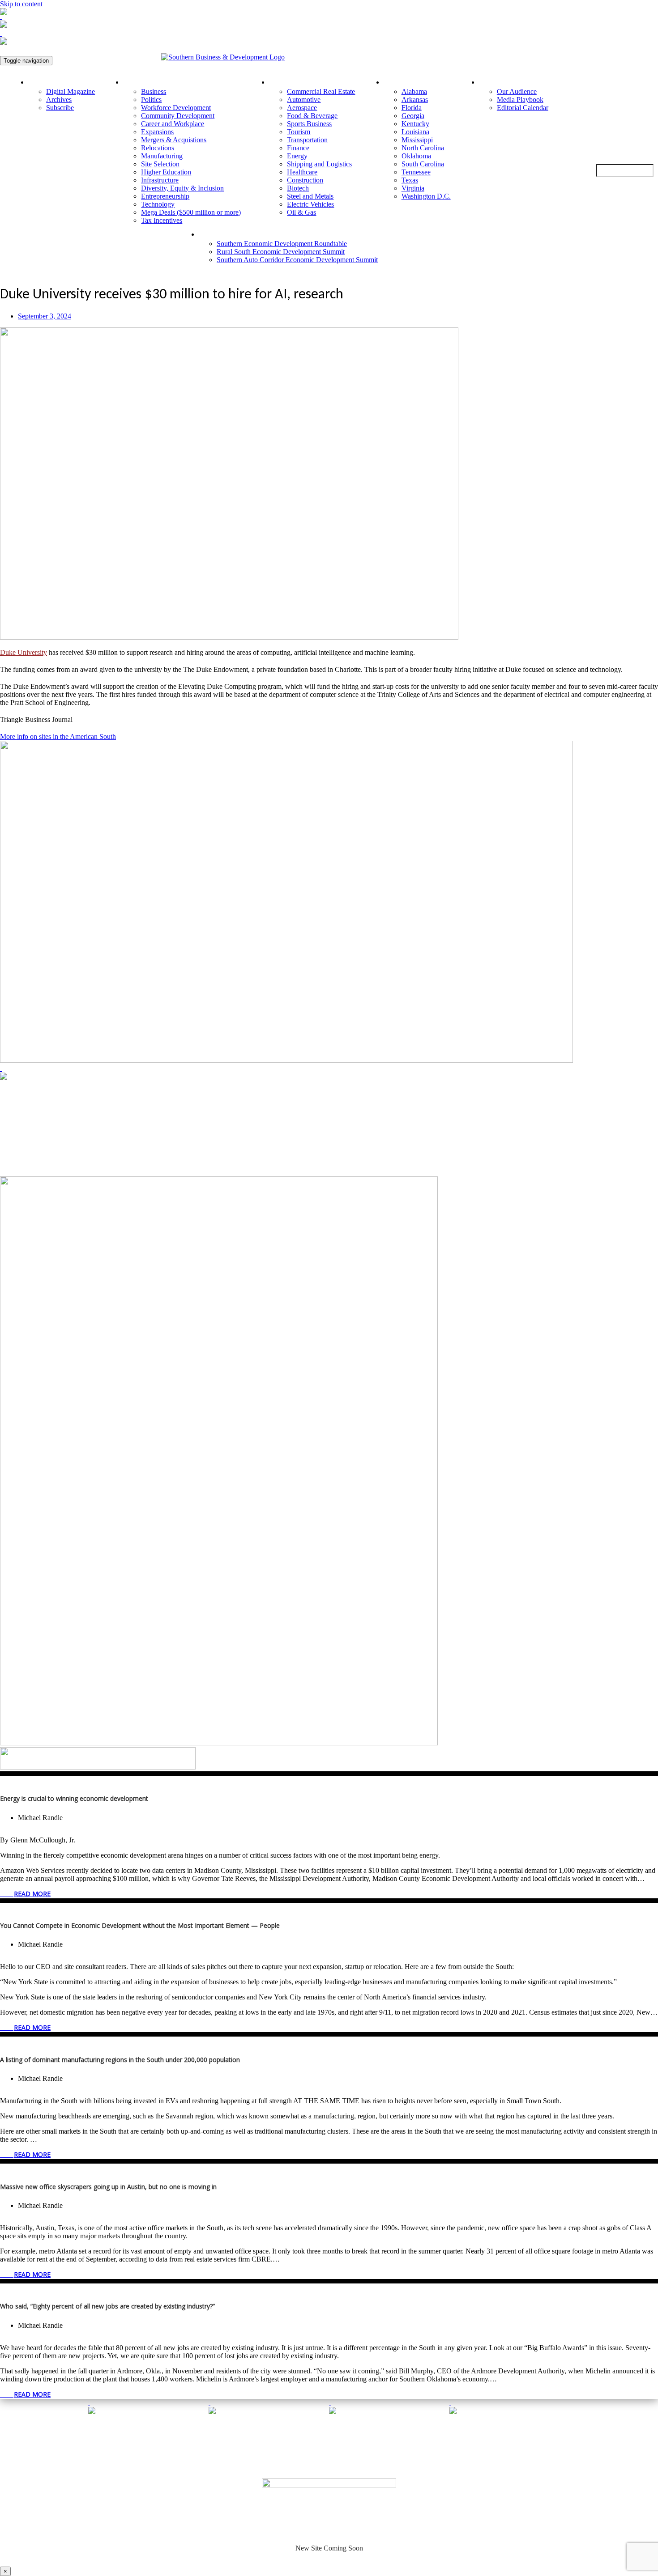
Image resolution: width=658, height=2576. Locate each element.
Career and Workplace (173, 124)
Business (154, 91)
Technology (158, 204)
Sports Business (309, 124)
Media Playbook (520, 100)
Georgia (413, 116)
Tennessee (416, 172)
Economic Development (162, 82)
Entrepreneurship (165, 196)
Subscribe (60, 108)
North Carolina (423, 148)
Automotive (304, 100)
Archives (59, 100)
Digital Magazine (70, 91)
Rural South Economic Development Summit (281, 252)
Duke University (23, 652)
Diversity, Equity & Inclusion (182, 188)
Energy (297, 156)
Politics (151, 100)
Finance (298, 148)
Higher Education (166, 172)
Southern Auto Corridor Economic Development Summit (297, 260)
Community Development (178, 116)
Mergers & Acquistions (174, 140)
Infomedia (353, 2465)
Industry (285, 82)
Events (213, 234)
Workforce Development (176, 108)
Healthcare (302, 172)
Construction (305, 180)
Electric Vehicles (310, 204)
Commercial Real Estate (321, 91)
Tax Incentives (162, 220)
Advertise (497, 82)
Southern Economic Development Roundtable (282, 244)
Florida (412, 108)
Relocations (158, 148)
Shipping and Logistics (319, 164)
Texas (410, 180)
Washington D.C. (426, 196)
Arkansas (415, 100)
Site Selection (160, 164)
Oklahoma (416, 156)
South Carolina (423, 164)
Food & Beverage (312, 116)
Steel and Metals (310, 196)
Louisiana (415, 132)
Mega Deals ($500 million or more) (191, 212)
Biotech (298, 188)
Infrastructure (160, 180)
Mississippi (417, 140)
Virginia (413, 188)
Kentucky (415, 124)
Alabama (414, 91)
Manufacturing (162, 156)
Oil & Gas (301, 212)
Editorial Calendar (523, 108)
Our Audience (517, 91)
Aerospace (302, 108)
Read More (32, 1894)
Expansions (157, 132)
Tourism (299, 132)
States (396, 82)
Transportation (307, 140)
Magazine (47, 82)
